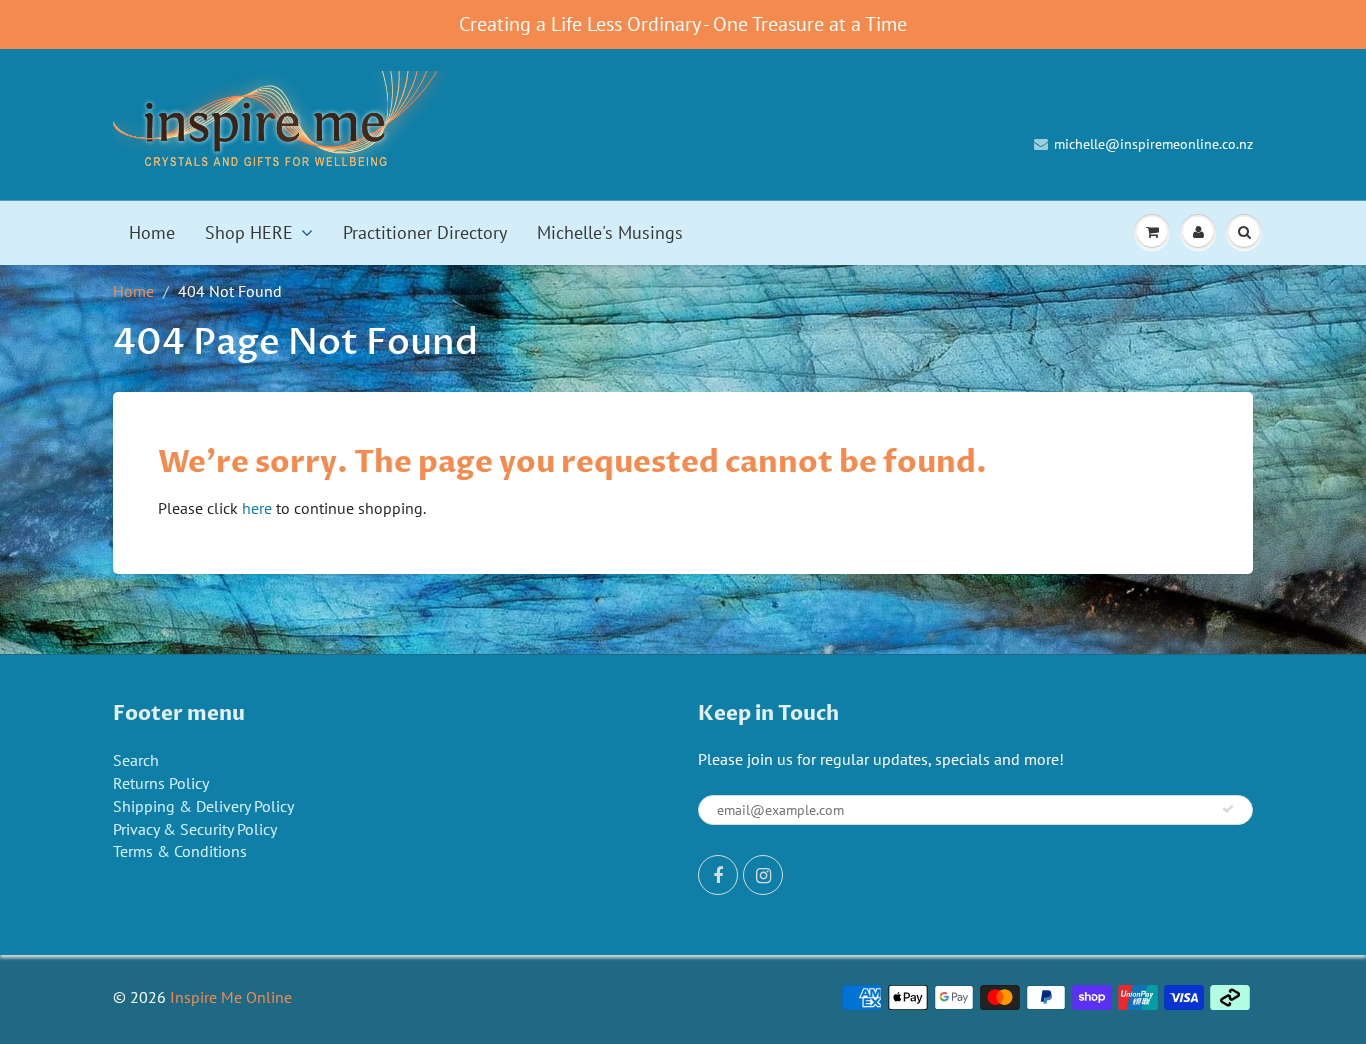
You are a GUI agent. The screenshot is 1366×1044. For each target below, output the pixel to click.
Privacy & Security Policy (195, 829)
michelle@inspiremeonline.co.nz (1153, 144)
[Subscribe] (1228, 809)
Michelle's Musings (610, 232)
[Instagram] (763, 875)
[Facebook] (718, 875)
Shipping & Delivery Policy (203, 806)
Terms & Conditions (180, 851)
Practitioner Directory (425, 232)
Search (136, 760)
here (257, 508)
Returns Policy (161, 783)
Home (152, 232)
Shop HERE (249, 232)
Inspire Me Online (231, 997)
